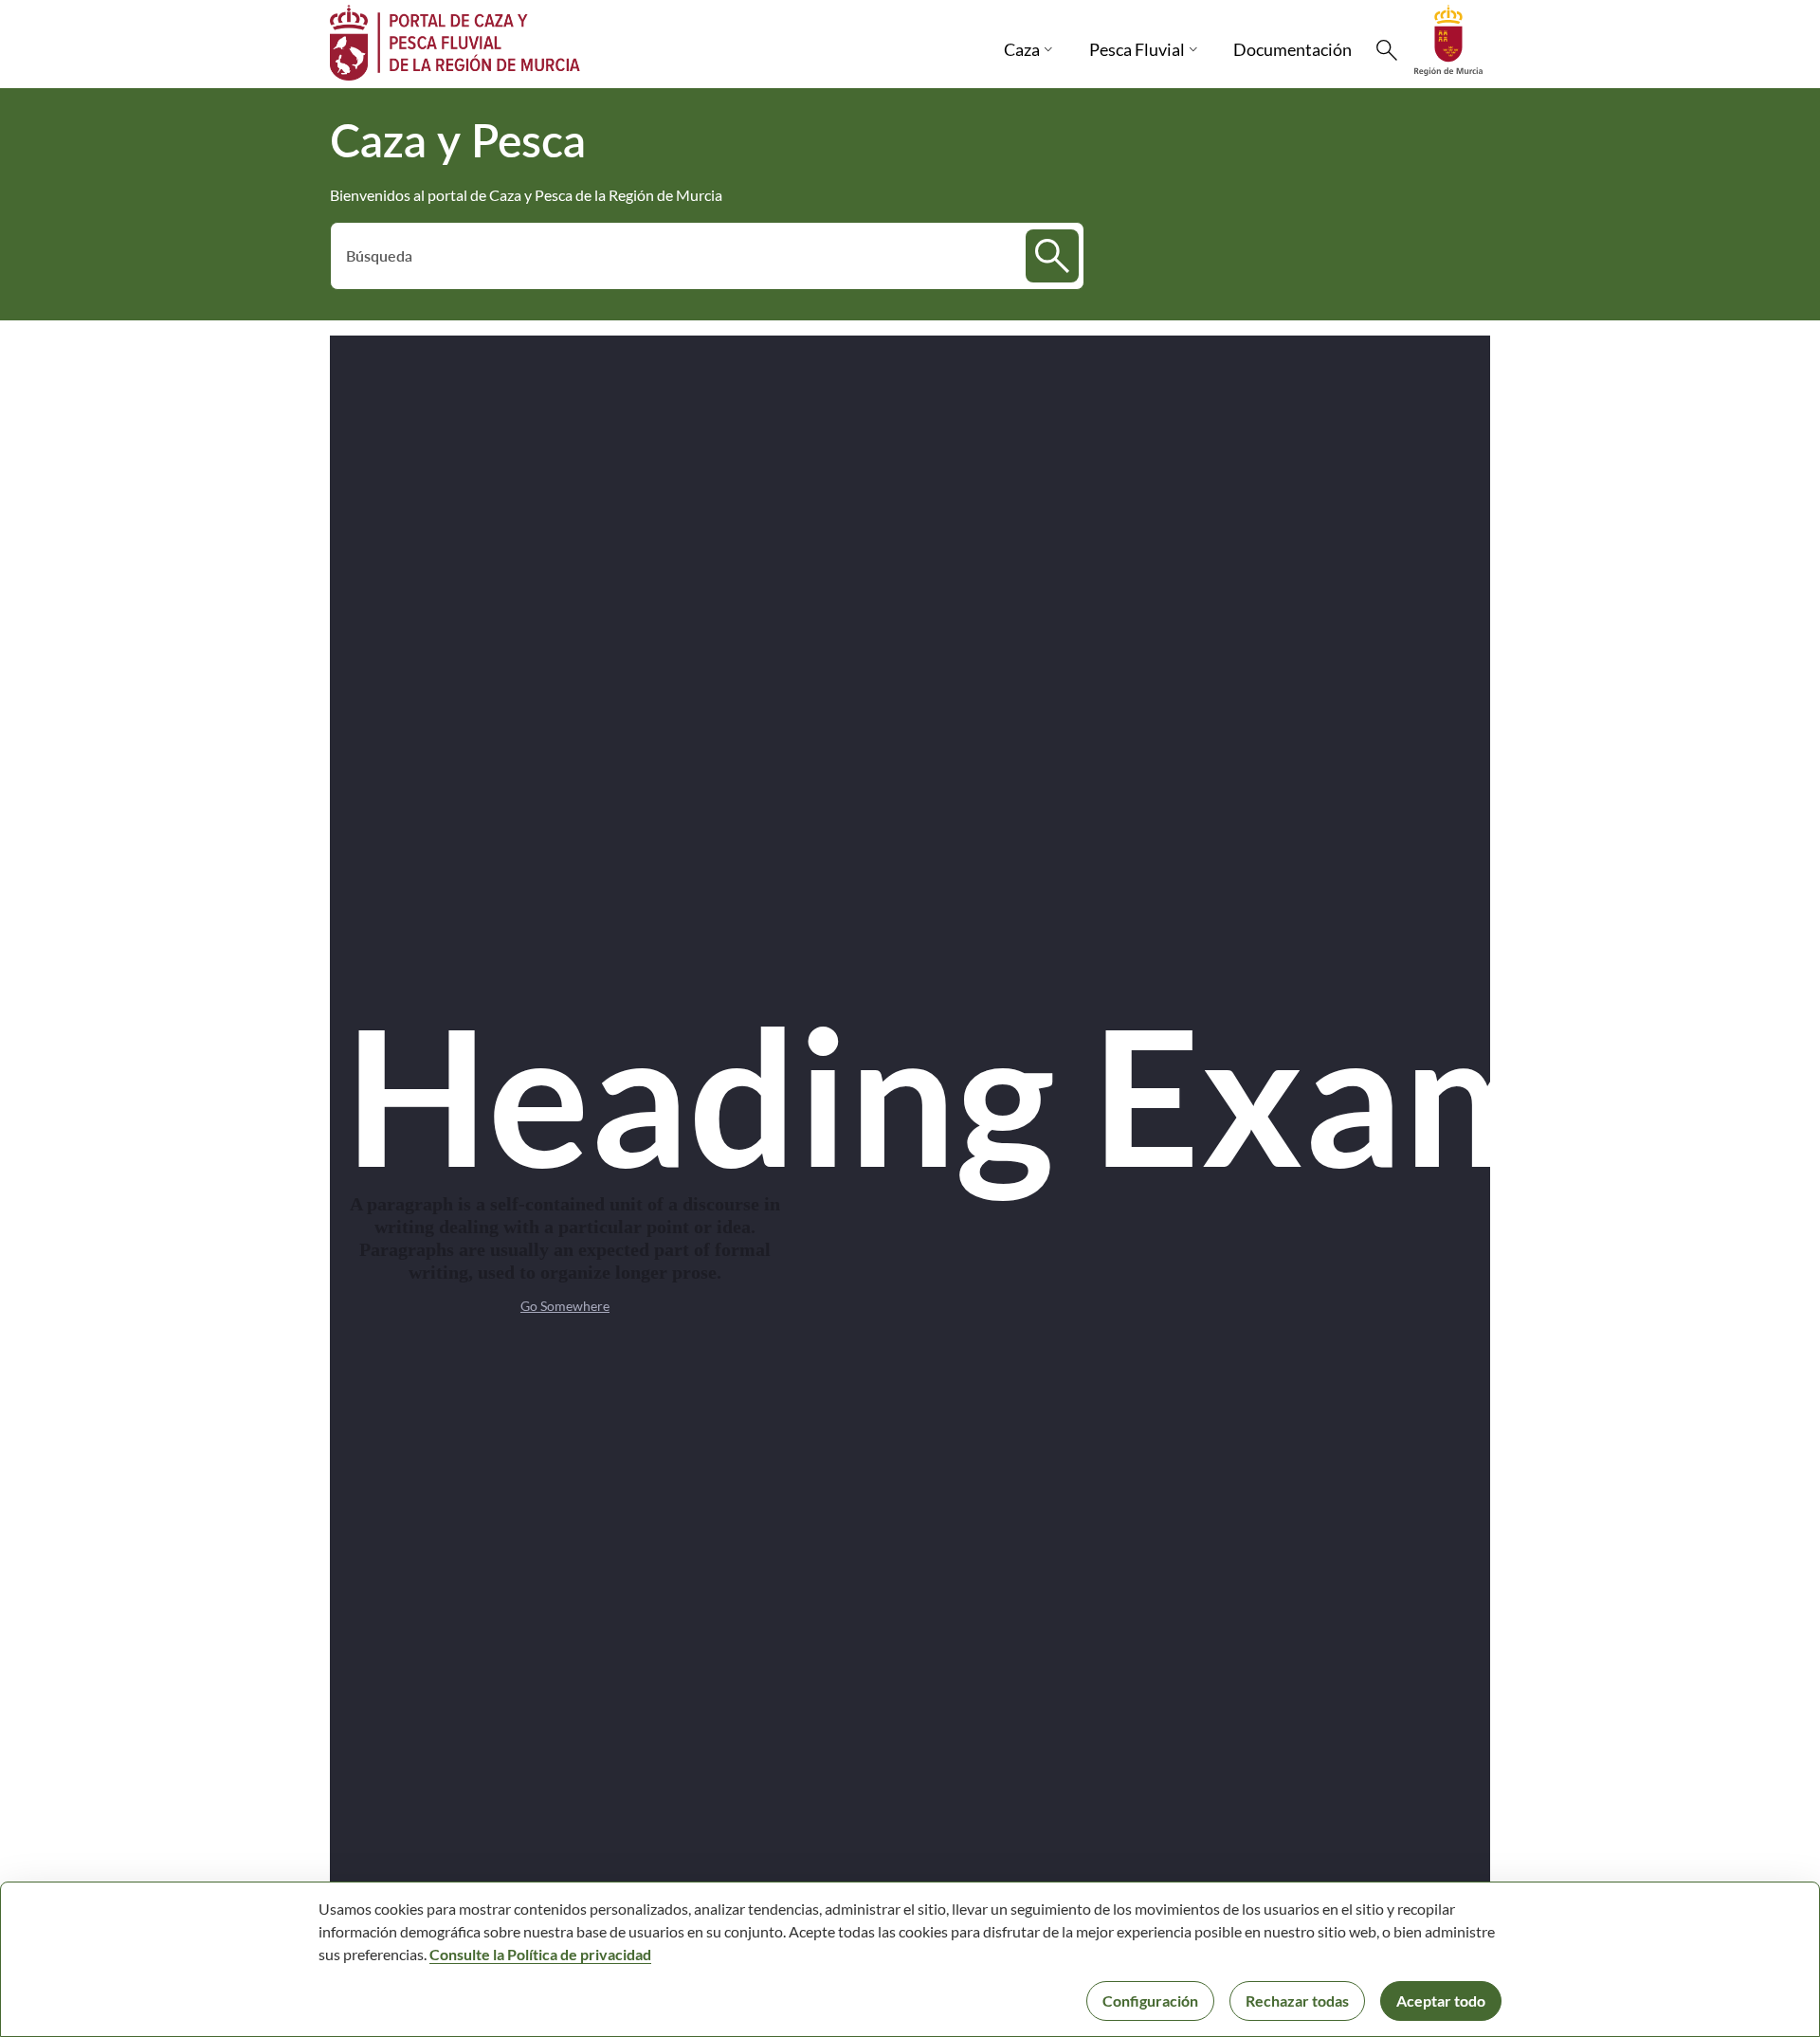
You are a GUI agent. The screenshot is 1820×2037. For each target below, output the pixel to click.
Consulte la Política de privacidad (540, 1954)
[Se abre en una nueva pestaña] (1448, 38)
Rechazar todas (1297, 2001)
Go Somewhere (565, 1306)
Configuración (1150, 2001)
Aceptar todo (1441, 2001)
